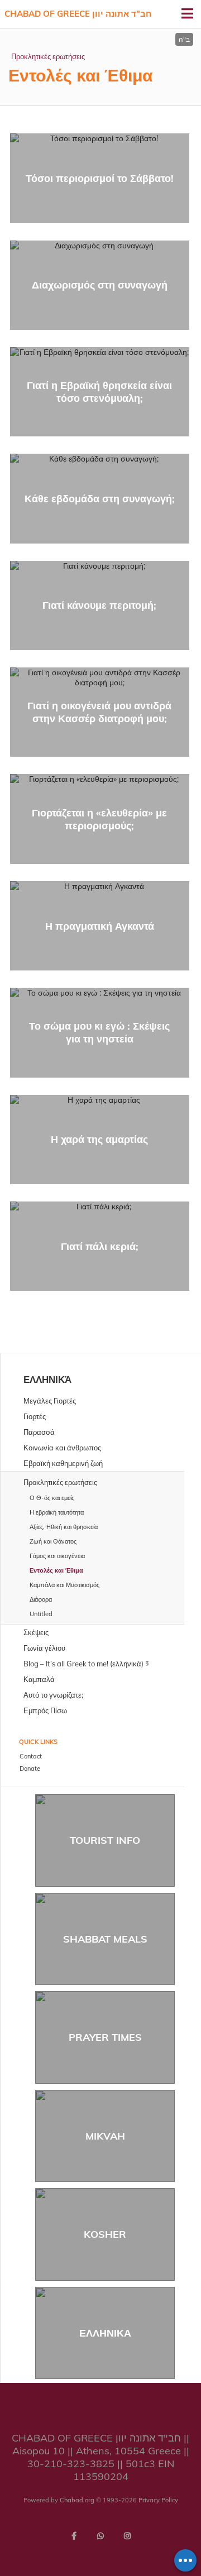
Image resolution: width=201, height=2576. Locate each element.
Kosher (105, 2234)
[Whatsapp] (100, 2536)
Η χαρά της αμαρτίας (99, 1139)
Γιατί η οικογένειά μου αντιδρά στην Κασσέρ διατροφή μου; (99, 712)
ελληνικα (105, 2333)
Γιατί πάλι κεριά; (100, 1246)
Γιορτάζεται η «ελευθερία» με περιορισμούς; (99, 819)
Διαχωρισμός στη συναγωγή (100, 285)
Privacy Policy (158, 2500)
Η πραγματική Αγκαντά (100, 926)
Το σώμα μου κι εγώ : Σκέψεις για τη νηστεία (99, 1032)
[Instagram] (127, 2536)
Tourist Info (105, 1840)
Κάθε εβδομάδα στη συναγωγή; (100, 499)
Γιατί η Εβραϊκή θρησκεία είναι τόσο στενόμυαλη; (99, 392)
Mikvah (105, 2136)
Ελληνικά (47, 1379)
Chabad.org (77, 2500)
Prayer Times (105, 2037)
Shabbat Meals (105, 1939)
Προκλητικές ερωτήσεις (48, 56)
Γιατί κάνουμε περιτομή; (99, 605)
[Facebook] (74, 2536)
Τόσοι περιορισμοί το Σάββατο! (100, 178)
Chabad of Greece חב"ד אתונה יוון (78, 14)
